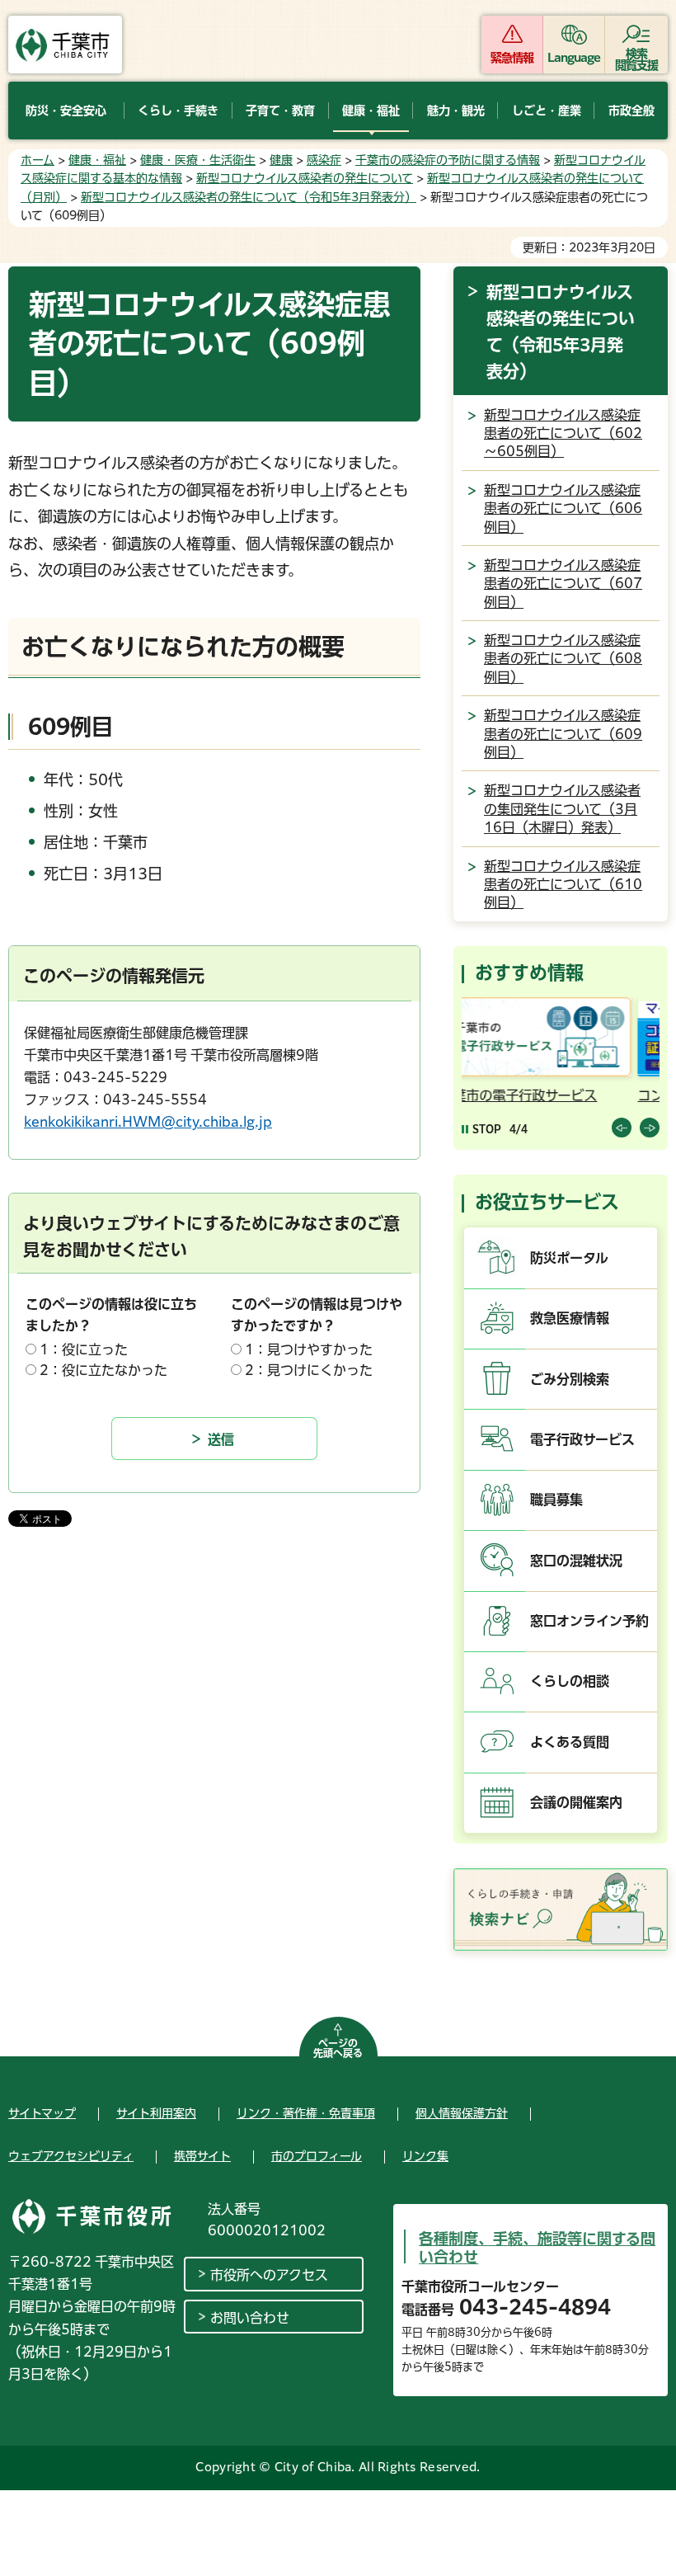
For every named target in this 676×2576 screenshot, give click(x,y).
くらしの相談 (570, 1681)
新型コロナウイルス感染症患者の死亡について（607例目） (563, 584)
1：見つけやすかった (309, 1349)
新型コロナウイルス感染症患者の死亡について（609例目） (563, 734)
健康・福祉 (97, 160)
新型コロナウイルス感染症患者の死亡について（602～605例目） (563, 433)
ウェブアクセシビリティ (71, 2156)
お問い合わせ (250, 2318)
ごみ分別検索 (570, 1379)
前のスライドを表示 (622, 1128)
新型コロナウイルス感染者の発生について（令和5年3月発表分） (249, 197)
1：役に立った (84, 1349)
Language (574, 58)
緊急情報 (512, 58)
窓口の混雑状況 (576, 1561)
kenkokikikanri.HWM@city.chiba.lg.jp (148, 1122)
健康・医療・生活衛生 (198, 160)
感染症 (324, 160)
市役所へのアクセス (269, 2275)
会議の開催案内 (576, 1802)
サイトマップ (42, 2113)
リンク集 (425, 2156)
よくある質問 (570, 1742)
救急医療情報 (570, 1318)
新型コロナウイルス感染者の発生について (305, 178)
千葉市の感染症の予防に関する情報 (448, 160)
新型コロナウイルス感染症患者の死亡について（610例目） (563, 885)
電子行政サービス (582, 1439)
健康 (281, 160)
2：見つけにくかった (309, 1370)
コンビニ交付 (512, 1095)
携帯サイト (202, 2156)
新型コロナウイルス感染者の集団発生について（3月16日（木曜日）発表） (562, 809)
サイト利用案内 (156, 2113)
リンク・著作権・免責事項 (306, 2113)
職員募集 (556, 1500)
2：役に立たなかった (103, 1370)
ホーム (38, 160)
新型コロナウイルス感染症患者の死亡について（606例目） (563, 509)
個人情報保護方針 (462, 2113)
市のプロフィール (317, 2156)
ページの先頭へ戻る (338, 2048)
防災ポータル (569, 1258)
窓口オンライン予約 (589, 1621)
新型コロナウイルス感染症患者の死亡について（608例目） (563, 659)
